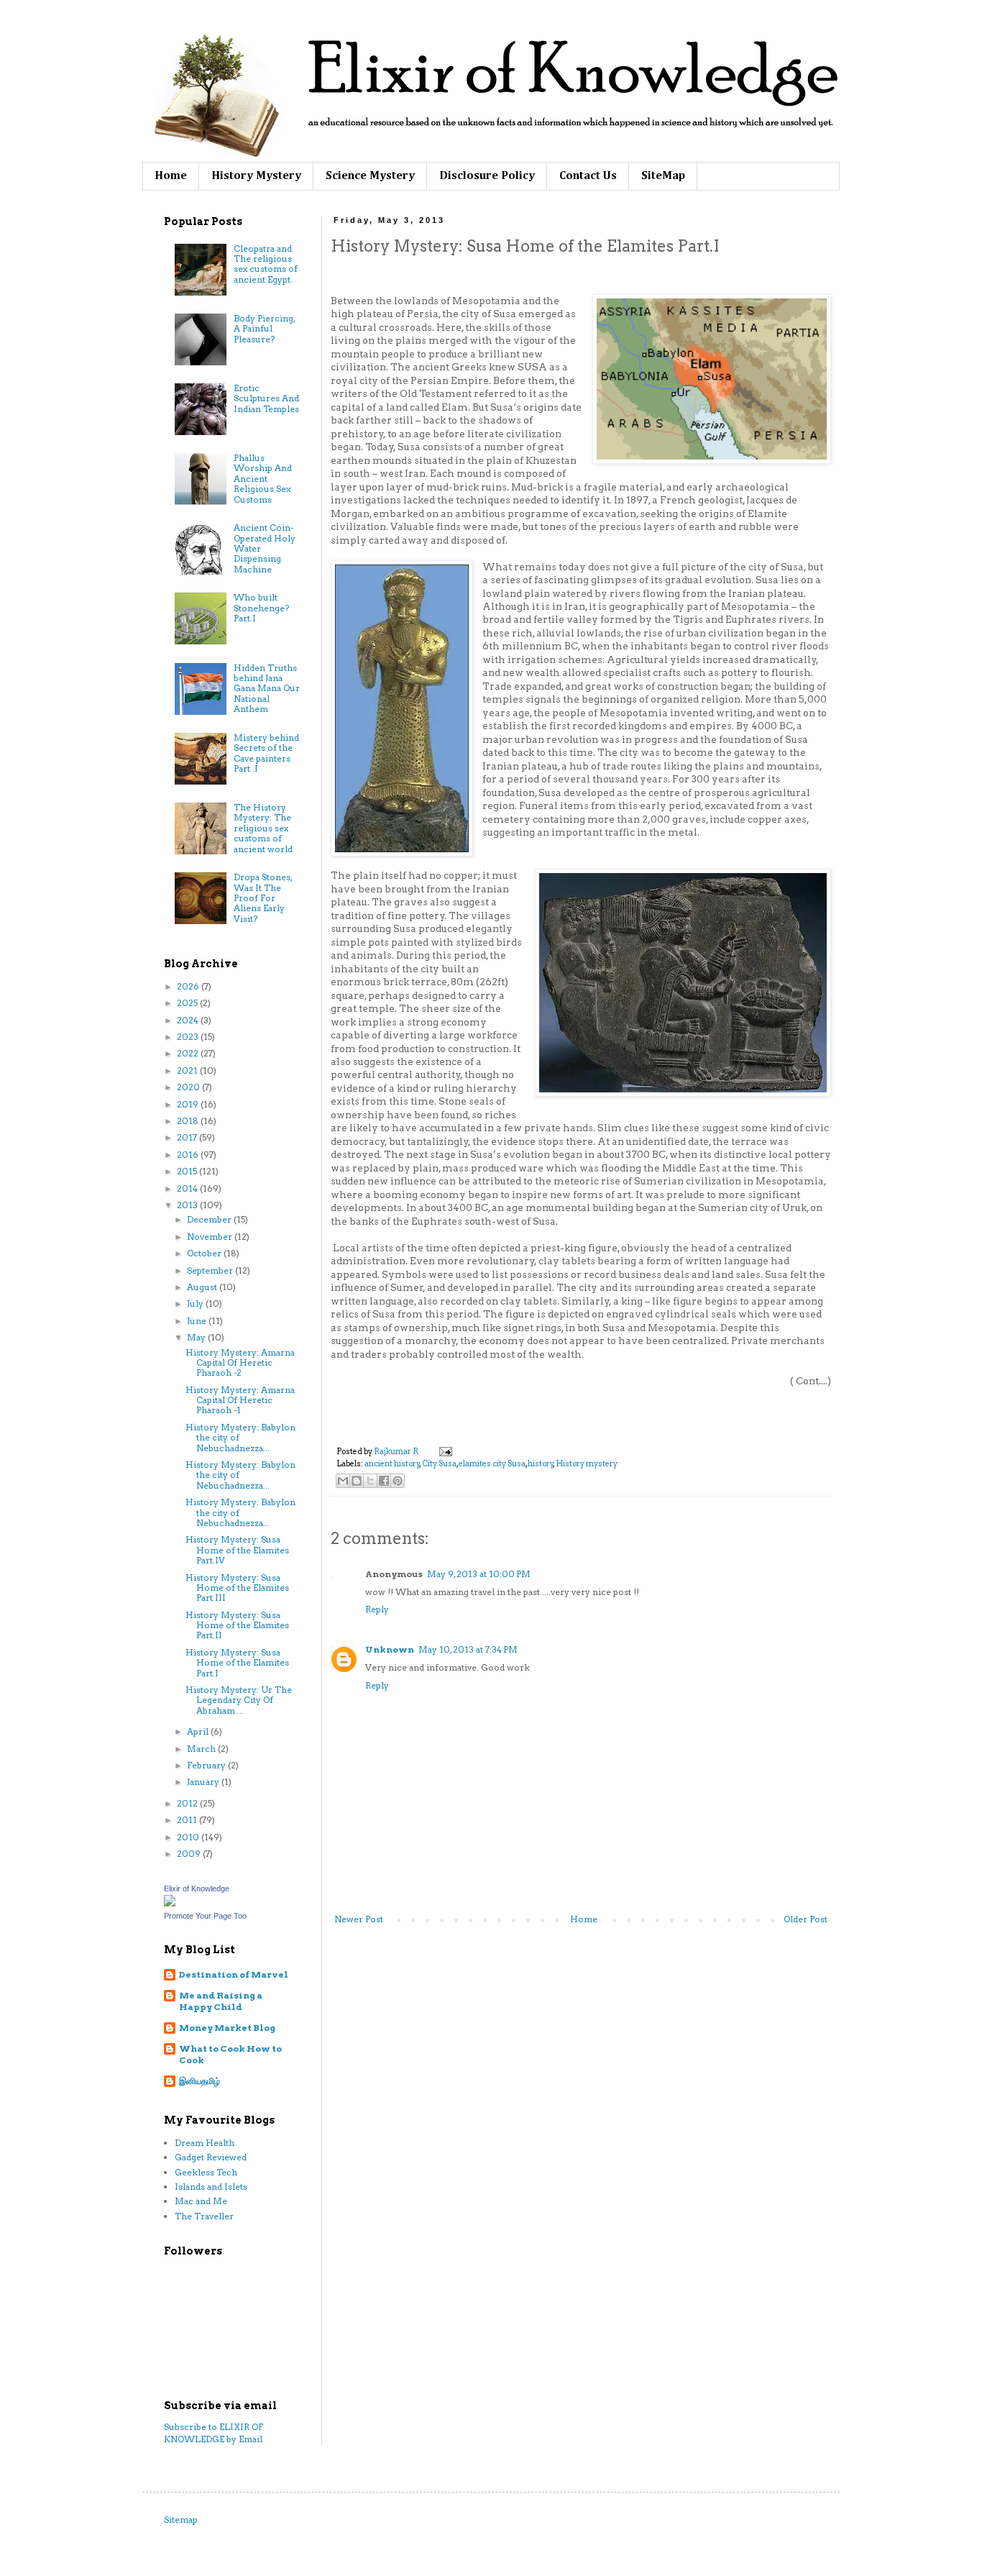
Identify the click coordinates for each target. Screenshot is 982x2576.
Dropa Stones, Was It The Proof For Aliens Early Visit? (263, 898)
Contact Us (588, 176)
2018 (189, 1121)
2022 (189, 1053)
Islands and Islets (211, 2187)
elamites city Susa (492, 1464)
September (211, 1270)
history (541, 1464)
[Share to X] (370, 1481)
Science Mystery (370, 176)
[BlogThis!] (357, 1481)
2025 (188, 1003)
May (197, 1337)
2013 (188, 1205)
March (202, 1749)
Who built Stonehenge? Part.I (261, 608)
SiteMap (663, 176)
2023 (189, 1037)
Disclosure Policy (487, 176)
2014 (188, 1188)
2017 (188, 1137)
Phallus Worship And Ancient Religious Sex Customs (263, 479)
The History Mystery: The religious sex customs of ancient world (263, 828)
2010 (189, 1837)
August (203, 1287)
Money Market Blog (227, 2028)
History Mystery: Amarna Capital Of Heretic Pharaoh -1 (240, 1400)
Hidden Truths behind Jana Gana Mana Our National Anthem (267, 689)
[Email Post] (444, 1452)
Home (171, 176)
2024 (189, 1020)
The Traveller (204, 2216)
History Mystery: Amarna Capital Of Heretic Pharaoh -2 (240, 1363)
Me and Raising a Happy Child (221, 2001)
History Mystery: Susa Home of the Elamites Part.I (237, 1663)
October (205, 1253)
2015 (188, 1171)
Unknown (390, 1649)
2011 (188, 1820)
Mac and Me (201, 2201)
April (199, 1731)
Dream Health (205, 2143)
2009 (190, 1854)
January (204, 1782)
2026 (189, 986)
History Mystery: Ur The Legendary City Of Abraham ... (239, 1700)
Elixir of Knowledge (197, 1888)
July (196, 1303)
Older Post (806, 1919)
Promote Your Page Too (205, 1916)
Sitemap (181, 2520)
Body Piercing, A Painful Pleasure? (264, 329)
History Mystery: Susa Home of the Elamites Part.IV (237, 1550)
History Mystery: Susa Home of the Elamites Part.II (237, 1625)
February (207, 1765)
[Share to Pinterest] (398, 1481)
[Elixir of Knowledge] (170, 1903)
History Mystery (256, 176)
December (210, 1219)
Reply (377, 1609)
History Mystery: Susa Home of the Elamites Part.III (237, 1588)
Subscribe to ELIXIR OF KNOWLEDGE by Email (214, 2433)
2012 (188, 1803)
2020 (189, 1087)
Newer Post (359, 1919)
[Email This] (343, 1481)
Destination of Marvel (234, 1974)
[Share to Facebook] (384, 1481)
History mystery (587, 1464)
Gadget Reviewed (211, 2157)
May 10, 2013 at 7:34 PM (468, 1649)
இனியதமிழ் (199, 2081)
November (211, 1237)
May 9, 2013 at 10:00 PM (479, 1574)
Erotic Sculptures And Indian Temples (266, 398)
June (198, 1321)
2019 (189, 1104)
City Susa (439, 1464)
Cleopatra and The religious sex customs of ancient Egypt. (266, 264)
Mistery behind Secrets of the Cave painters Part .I (266, 753)
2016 (189, 1155)
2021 (188, 1070)
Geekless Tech (206, 2172)
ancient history (392, 1464)
